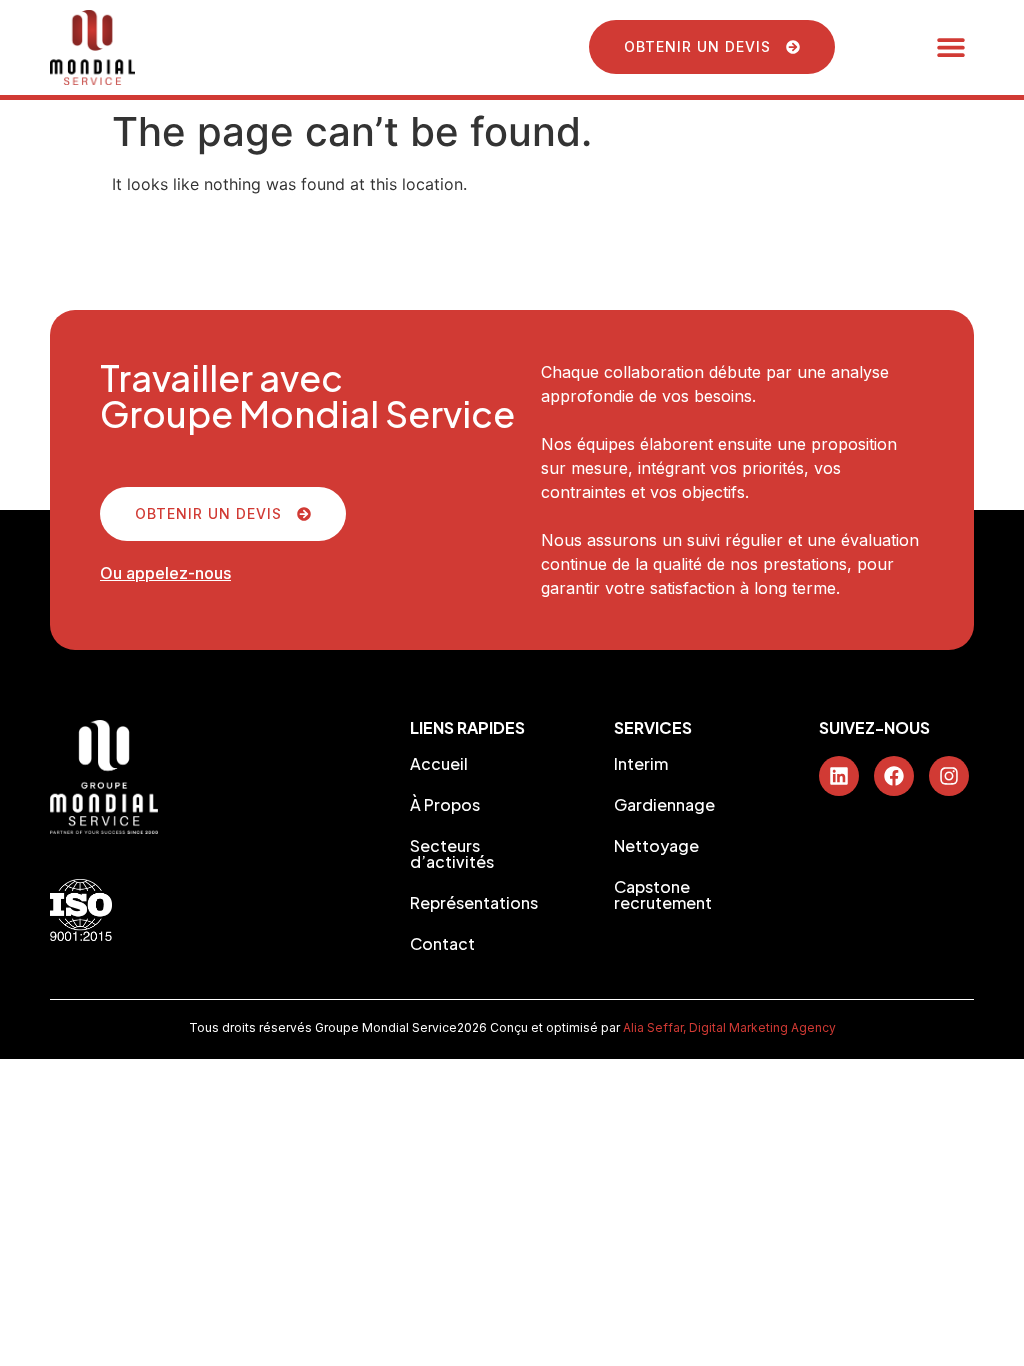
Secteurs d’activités (452, 854)
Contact (442, 944)
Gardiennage (664, 805)
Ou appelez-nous (165, 573)
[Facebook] (894, 776)
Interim (641, 764)
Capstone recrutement (663, 895)
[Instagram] (949, 776)
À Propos (445, 805)
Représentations (474, 903)
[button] (951, 47)
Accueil (439, 764)
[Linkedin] (839, 776)
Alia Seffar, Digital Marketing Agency (729, 1027)
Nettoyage (656, 846)
